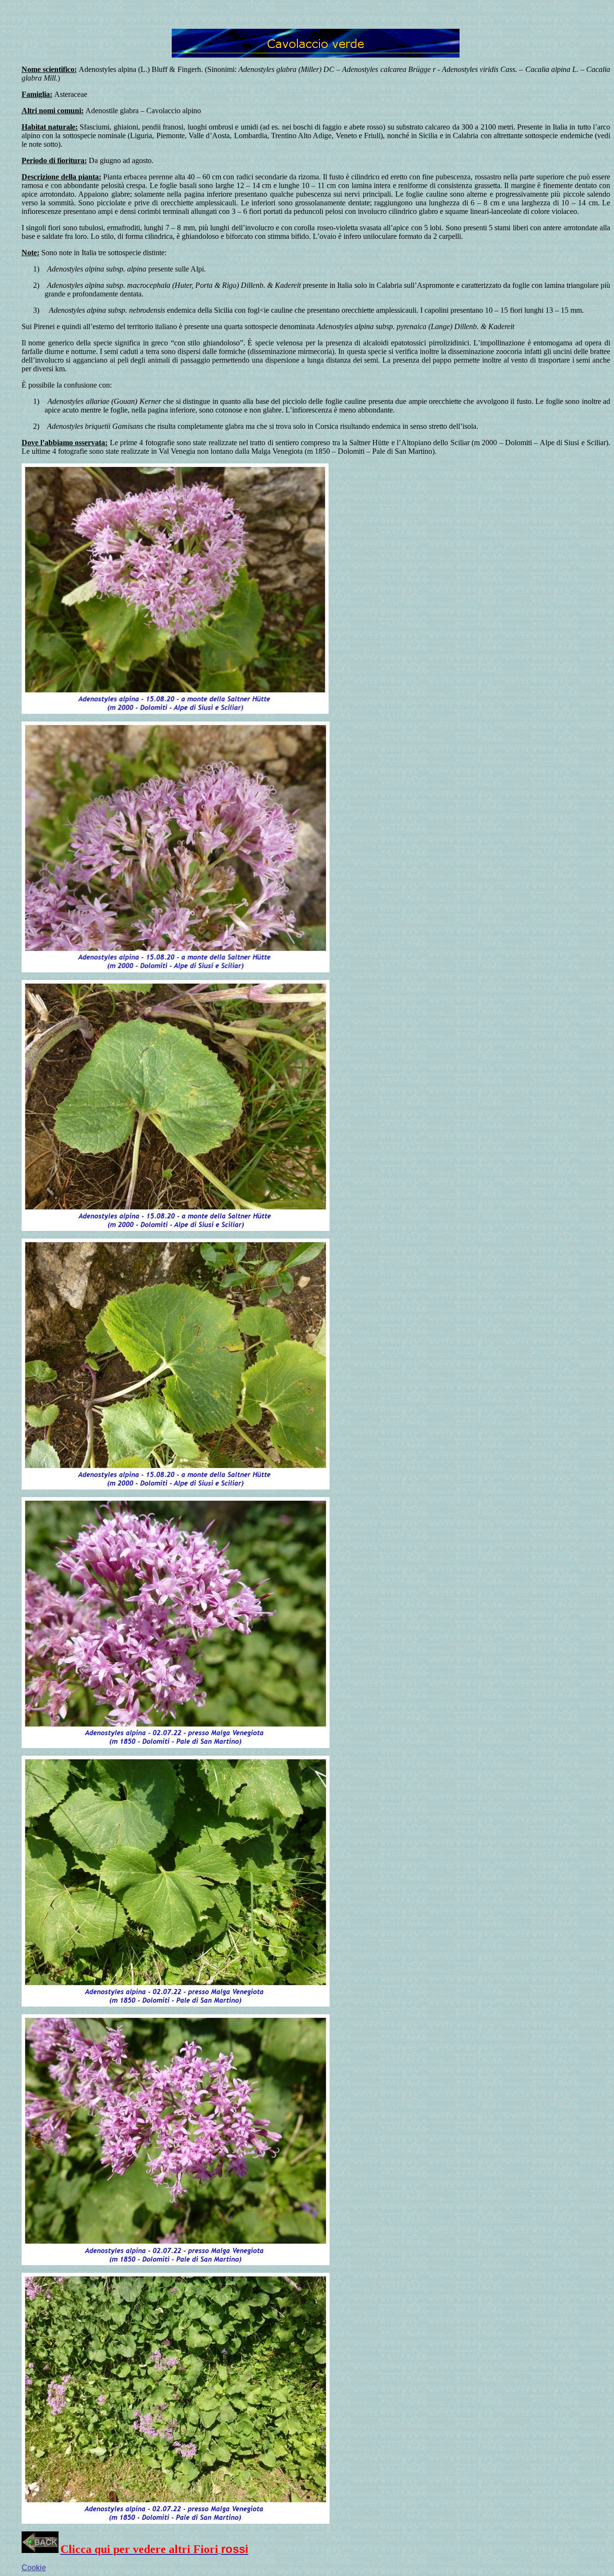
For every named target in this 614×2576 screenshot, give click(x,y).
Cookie (34, 2568)
